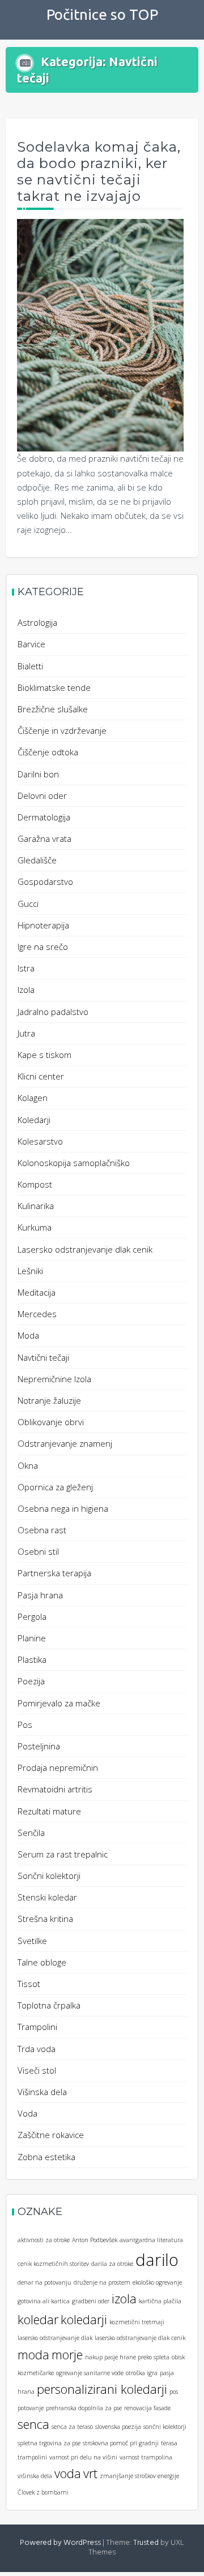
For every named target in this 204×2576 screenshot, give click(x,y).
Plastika (32, 1659)
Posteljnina (39, 1746)
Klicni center (41, 1076)
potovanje (31, 2408)
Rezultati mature (49, 1811)
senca (33, 2424)
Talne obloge (42, 1962)
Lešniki (30, 1271)
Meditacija (37, 1292)
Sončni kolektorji (49, 1876)
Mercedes (37, 1314)
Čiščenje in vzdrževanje (62, 730)
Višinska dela (42, 2092)
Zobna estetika (46, 2157)
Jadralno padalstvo (53, 1012)
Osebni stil (38, 1551)
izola (124, 2298)
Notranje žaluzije (49, 1400)
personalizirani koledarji (102, 2389)
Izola (26, 990)
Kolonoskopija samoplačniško (74, 1163)
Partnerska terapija (54, 1573)
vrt (90, 2473)
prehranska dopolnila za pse (84, 2408)
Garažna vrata (44, 838)
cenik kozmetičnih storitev (53, 2264)
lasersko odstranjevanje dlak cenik (140, 2338)
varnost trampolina (146, 2457)
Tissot (29, 1984)
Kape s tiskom (44, 1055)
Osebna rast (42, 1530)
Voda (27, 2113)
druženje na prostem (102, 2282)
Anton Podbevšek (95, 2240)
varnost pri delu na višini (83, 2457)
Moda (28, 1335)
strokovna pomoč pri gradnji (121, 2443)
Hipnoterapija (43, 925)
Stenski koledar (47, 1897)
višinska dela (35, 2476)
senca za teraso (72, 2427)
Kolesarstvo (40, 1141)
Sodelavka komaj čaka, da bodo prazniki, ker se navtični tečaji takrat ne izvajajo (99, 171)
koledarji (84, 2319)
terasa (169, 2443)
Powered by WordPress (60, 2543)
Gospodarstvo (45, 881)
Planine (32, 1638)
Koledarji (34, 1120)
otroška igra (142, 2373)
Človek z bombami (43, 2492)
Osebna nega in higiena (63, 1508)
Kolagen (33, 1098)
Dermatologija (44, 817)
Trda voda (37, 2049)
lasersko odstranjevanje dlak (55, 2338)
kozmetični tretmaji (137, 2322)
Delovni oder (42, 795)
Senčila (31, 1833)
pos (174, 2392)
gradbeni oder (91, 2301)
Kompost (35, 1184)
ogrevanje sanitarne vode (90, 2373)
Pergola (32, 1616)
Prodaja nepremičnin (58, 1767)
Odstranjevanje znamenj (65, 1443)
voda (68, 2473)
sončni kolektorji (165, 2427)
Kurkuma (35, 1227)
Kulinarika (36, 1206)
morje (67, 2354)
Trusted (146, 2543)
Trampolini (37, 2027)
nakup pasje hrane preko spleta (127, 2357)
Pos (25, 1724)
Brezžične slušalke (53, 709)
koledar (38, 2319)
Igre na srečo (43, 947)
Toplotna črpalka (49, 2005)
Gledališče (37, 860)
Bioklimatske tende (54, 687)
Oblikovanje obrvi (51, 1422)
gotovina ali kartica (44, 2301)
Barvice (31, 644)
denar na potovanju (44, 2282)
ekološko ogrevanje (157, 2282)
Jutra (26, 1033)
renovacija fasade (147, 2408)
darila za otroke (112, 2264)
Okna (28, 1465)
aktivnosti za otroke (44, 2240)
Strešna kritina (45, 1919)
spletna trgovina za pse (49, 2443)
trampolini (32, 2457)
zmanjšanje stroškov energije (139, 2476)
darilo (157, 2260)
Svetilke (32, 1941)
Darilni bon (38, 774)
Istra (26, 968)
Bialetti (30, 666)
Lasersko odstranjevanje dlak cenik (85, 1249)
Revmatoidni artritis (55, 1789)
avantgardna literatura (151, 2240)
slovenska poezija (118, 2427)
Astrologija (37, 622)
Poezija (31, 1681)
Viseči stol (37, 2070)
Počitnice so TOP (102, 14)
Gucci (28, 904)
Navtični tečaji (43, 1357)
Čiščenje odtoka (48, 752)
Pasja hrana (40, 1595)
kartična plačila (160, 2301)
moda (33, 2354)
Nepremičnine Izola (54, 1379)
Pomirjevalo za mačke (59, 1703)
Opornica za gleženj (55, 1487)
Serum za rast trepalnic (63, 1854)
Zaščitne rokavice (51, 2135)
